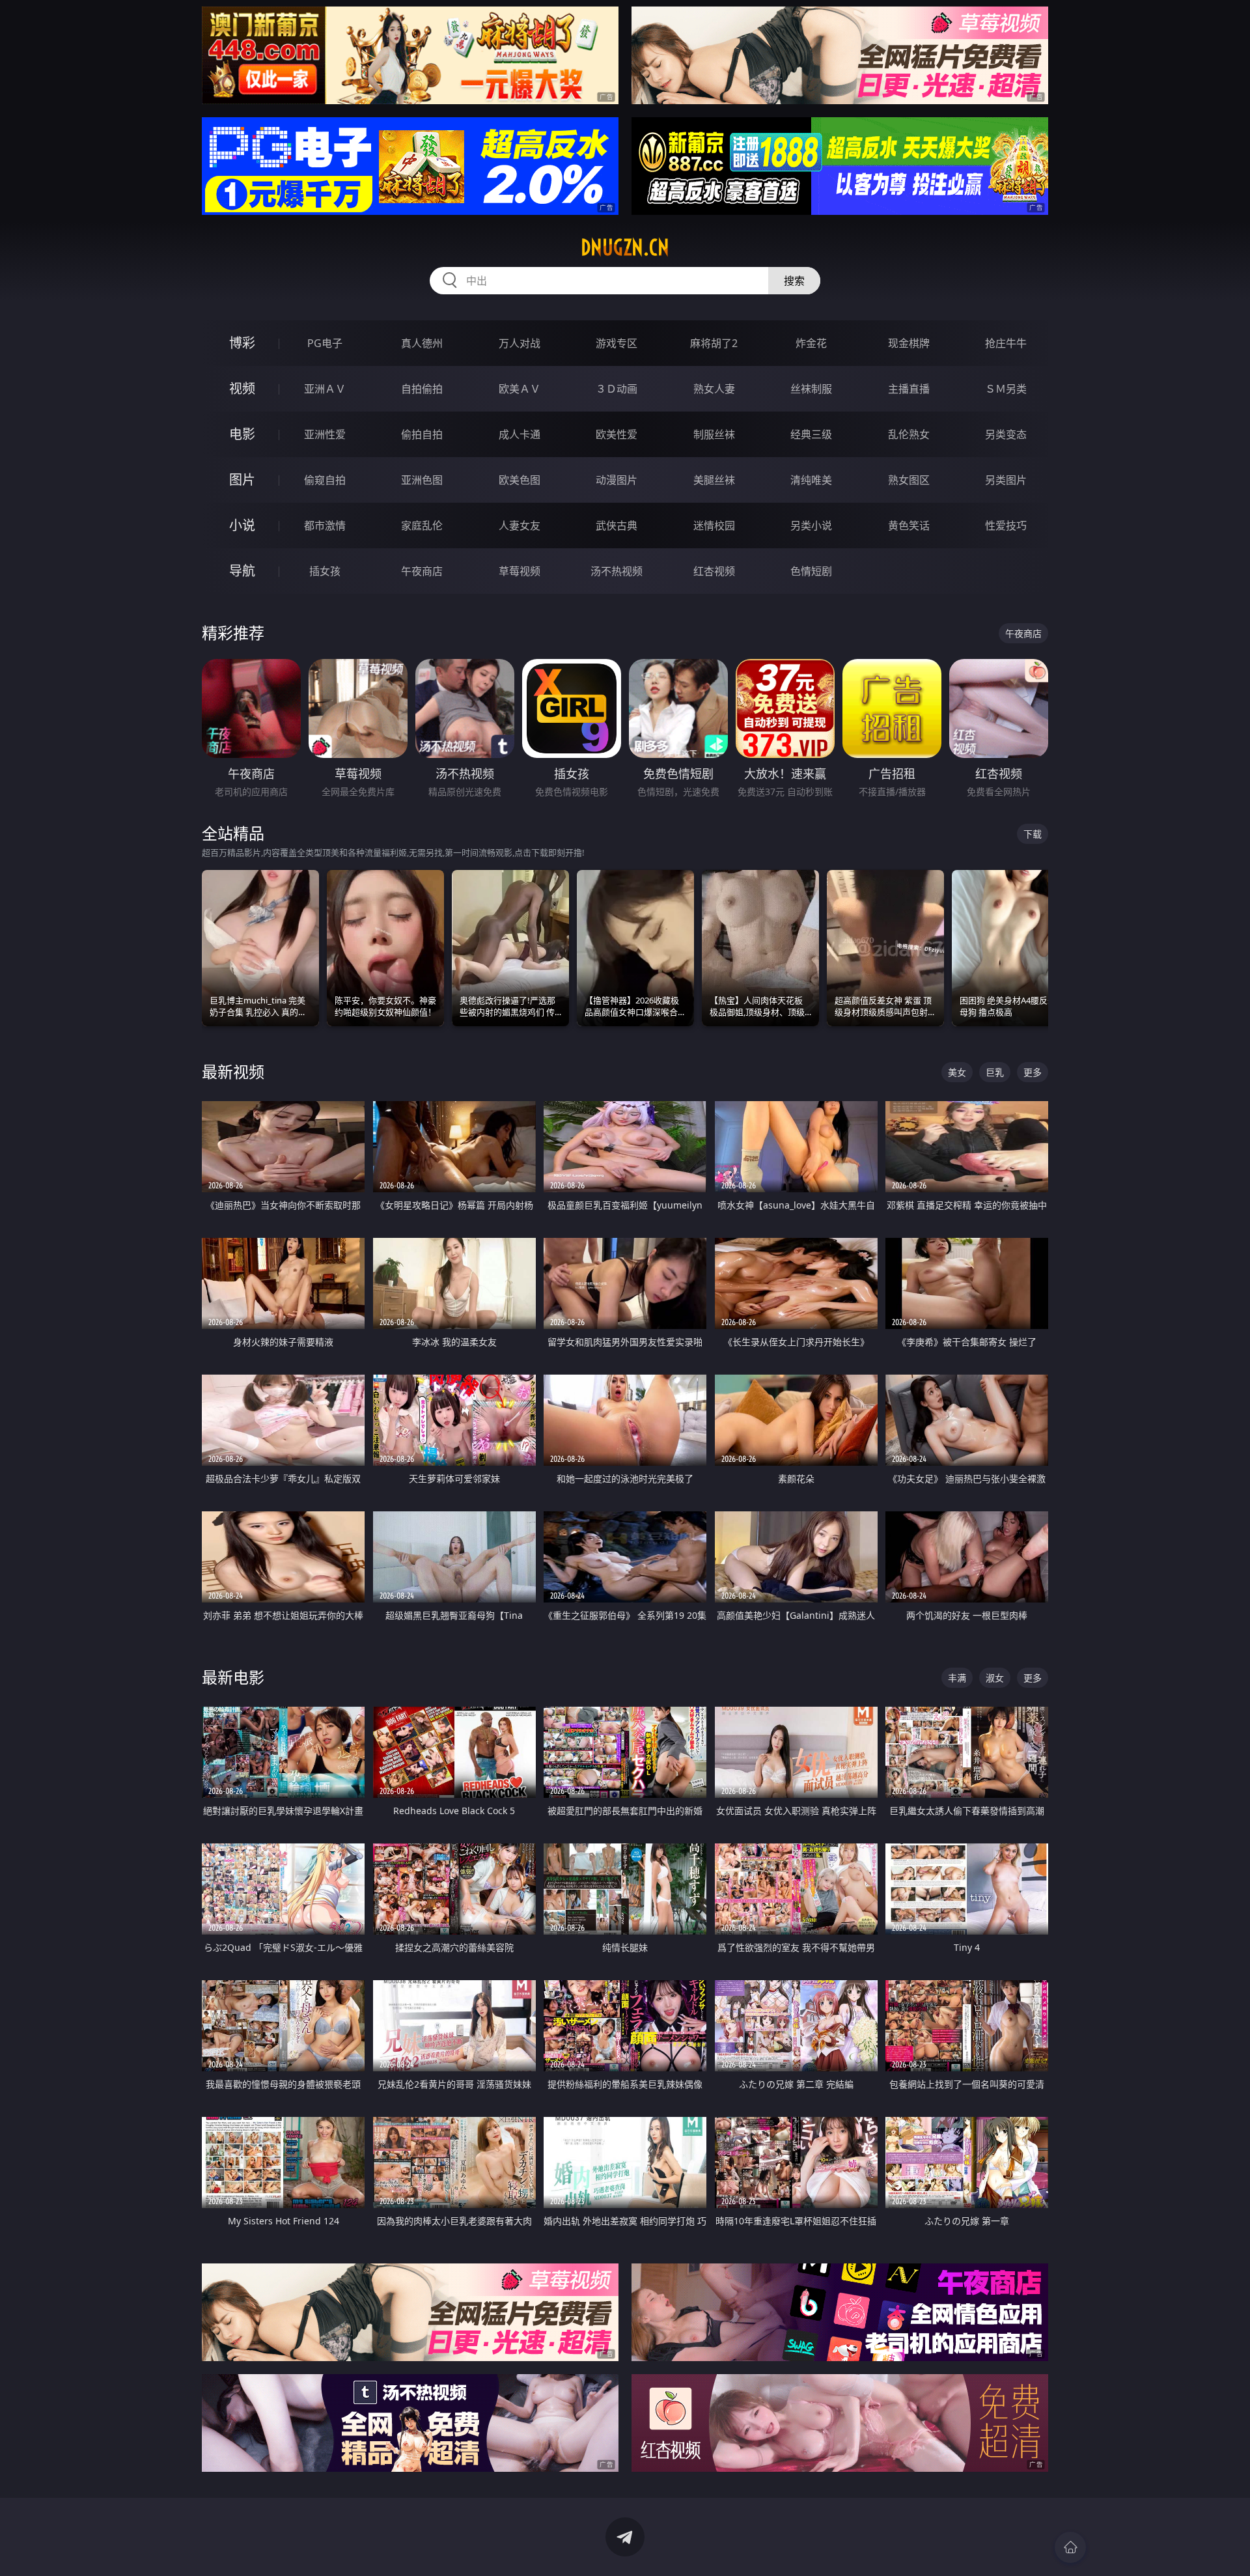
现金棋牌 (909, 343)
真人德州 (422, 343)
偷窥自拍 (325, 480)
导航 (242, 571)
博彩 (242, 343)
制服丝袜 (714, 434)
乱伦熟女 (909, 434)
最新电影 (233, 1677)
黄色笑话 (909, 525)
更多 (1033, 1072)
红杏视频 (714, 571)
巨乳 (995, 1072)
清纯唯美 (811, 480)
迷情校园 (714, 525)
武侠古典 (617, 525)
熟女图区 (909, 480)
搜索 (794, 281)
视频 (242, 388)
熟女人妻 (714, 389)
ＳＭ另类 (1006, 389)
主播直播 (909, 389)
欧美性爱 (617, 434)
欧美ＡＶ (520, 389)
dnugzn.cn (625, 247)
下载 (1033, 834)
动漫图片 (617, 480)
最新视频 (233, 1071)
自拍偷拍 (422, 389)
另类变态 (1006, 434)
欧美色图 (520, 480)
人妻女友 (520, 525)
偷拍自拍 (422, 434)
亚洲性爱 (325, 434)
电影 (242, 434)
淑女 (995, 1678)
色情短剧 (811, 571)
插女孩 (325, 571)
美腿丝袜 (714, 480)
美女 (957, 1072)
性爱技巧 (1006, 525)
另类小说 (811, 525)
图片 (242, 480)
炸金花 (811, 343)
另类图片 (1006, 480)
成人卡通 (520, 434)
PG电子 (325, 343)
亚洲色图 (422, 480)
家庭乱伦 (422, 525)
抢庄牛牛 (1006, 343)
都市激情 (325, 525)
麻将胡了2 (714, 343)
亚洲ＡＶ (325, 389)
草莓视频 (520, 571)
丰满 (957, 1678)
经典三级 (811, 434)
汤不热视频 (617, 571)
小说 (242, 525)
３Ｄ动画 (617, 389)
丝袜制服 (811, 389)
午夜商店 (422, 571)
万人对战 (520, 343)
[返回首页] (1070, 2547)
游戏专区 (617, 343)
